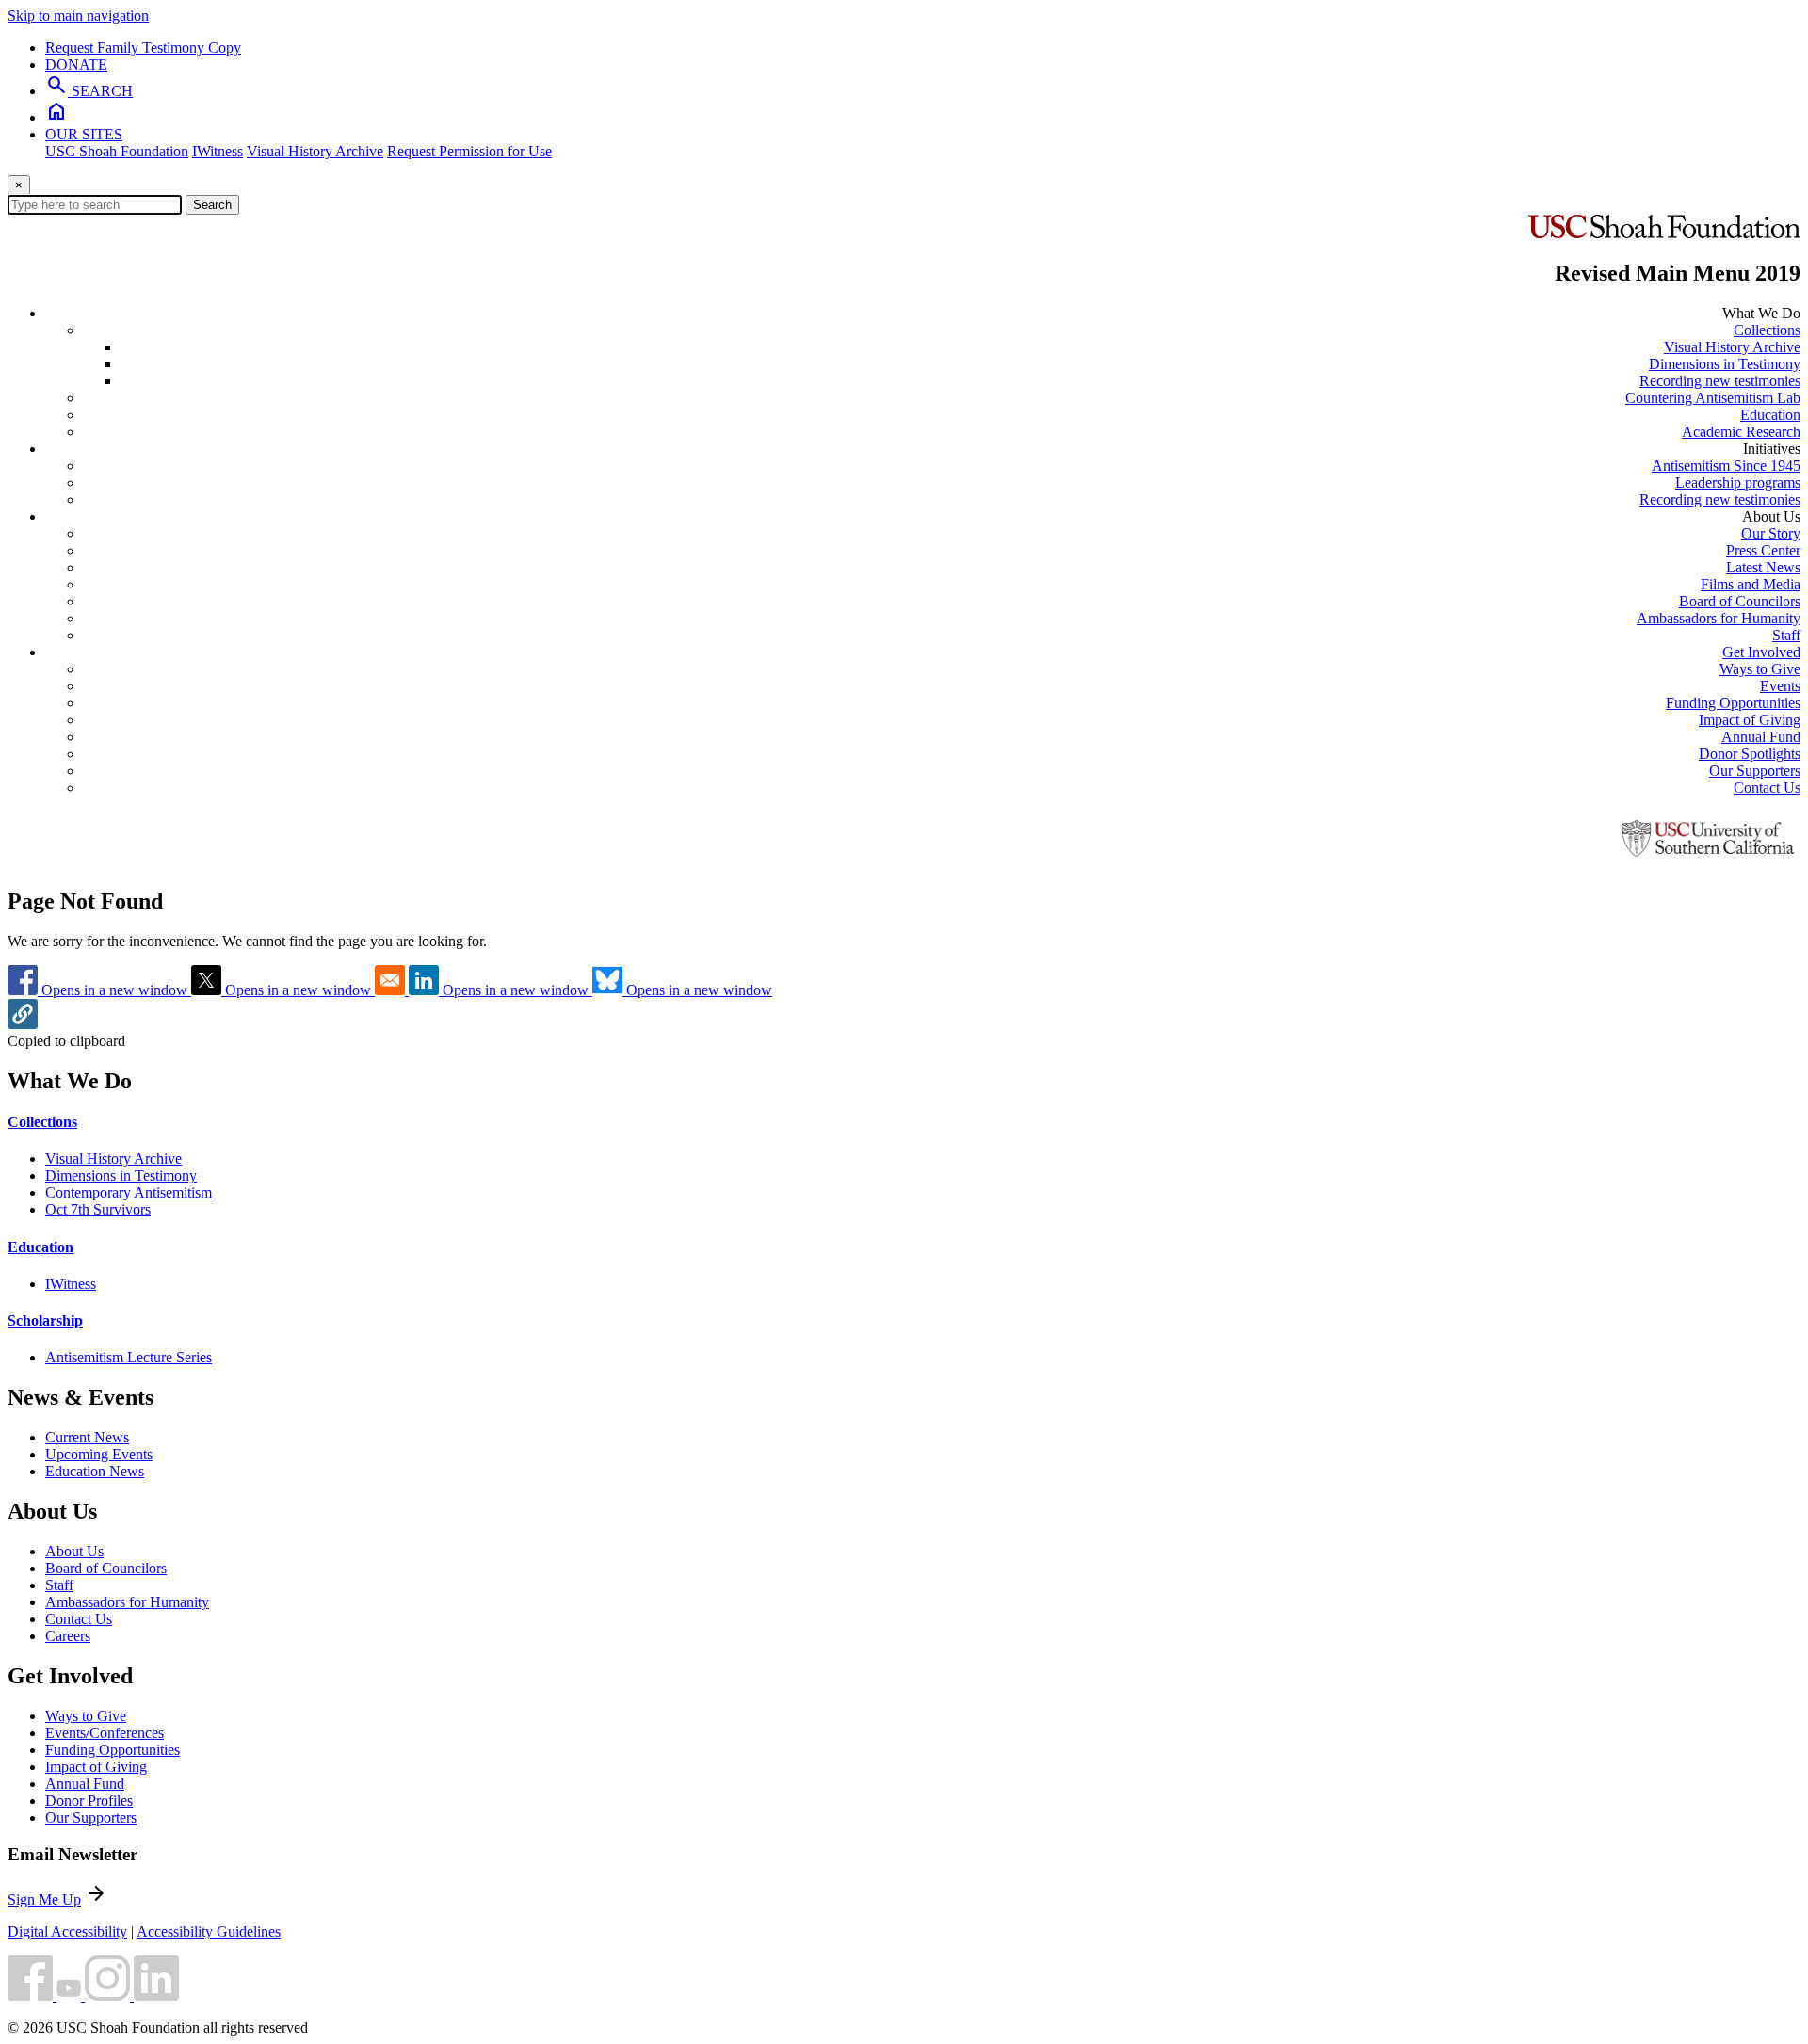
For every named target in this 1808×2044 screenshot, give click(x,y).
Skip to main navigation (78, 16)
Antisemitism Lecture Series (129, 1357)
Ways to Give (1760, 669)
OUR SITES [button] (84, 134)
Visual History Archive (315, 151)
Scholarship (45, 1320)
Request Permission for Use (469, 151)
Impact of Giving (1750, 720)
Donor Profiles (89, 1801)
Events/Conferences (105, 1733)
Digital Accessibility (67, 1931)
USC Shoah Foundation (117, 151)
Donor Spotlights (1750, 754)
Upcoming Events (99, 1454)
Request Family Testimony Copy (143, 48)
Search (212, 205)
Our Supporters (1755, 771)
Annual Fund (1761, 737)
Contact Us (1767, 788)
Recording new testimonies (1720, 381)
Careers (68, 1636)
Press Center (1763, 550)
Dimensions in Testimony (1725, 364)
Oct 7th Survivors (98, 1209)
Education (1770, 415)
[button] (23, 1024)
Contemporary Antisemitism (129, 1192)
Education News (95, 1471)
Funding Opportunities (1733, 703)
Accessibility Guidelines (209, 1931)
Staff (1786, 635)
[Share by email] (392, 990)
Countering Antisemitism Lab (1713, 398)
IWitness (218, 151)
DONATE (76, 64)
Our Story (1771, 533)
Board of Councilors (1740, 601)
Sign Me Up (44, 1899)
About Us (74, 1551)
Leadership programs (1738, 483)
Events (1780, 686)
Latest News (1763, 567)
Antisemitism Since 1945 (1726, 466)
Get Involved (1761, 652)
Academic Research (1741, 432)
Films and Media (1751, 584)
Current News (87, 1437)
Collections (1767, 330)
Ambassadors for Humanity (1719, 618)
